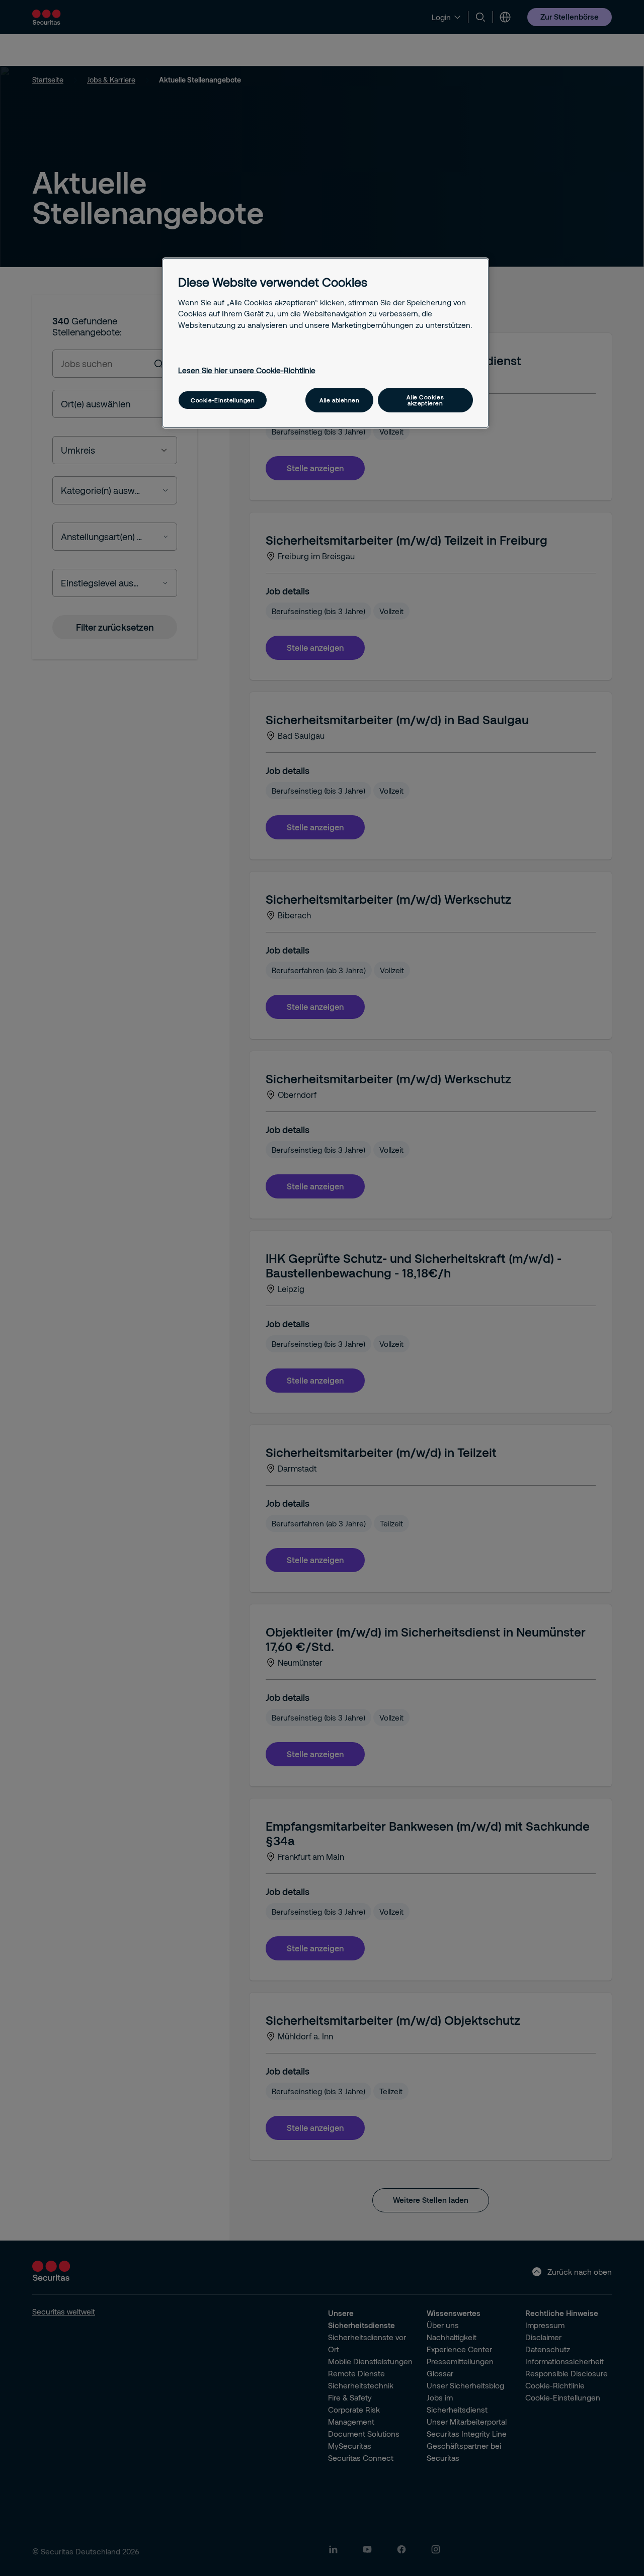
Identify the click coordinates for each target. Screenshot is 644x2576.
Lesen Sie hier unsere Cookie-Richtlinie (247, 370)
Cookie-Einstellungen (223, 400)
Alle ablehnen (339, 400)
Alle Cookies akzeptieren (425, 400)
